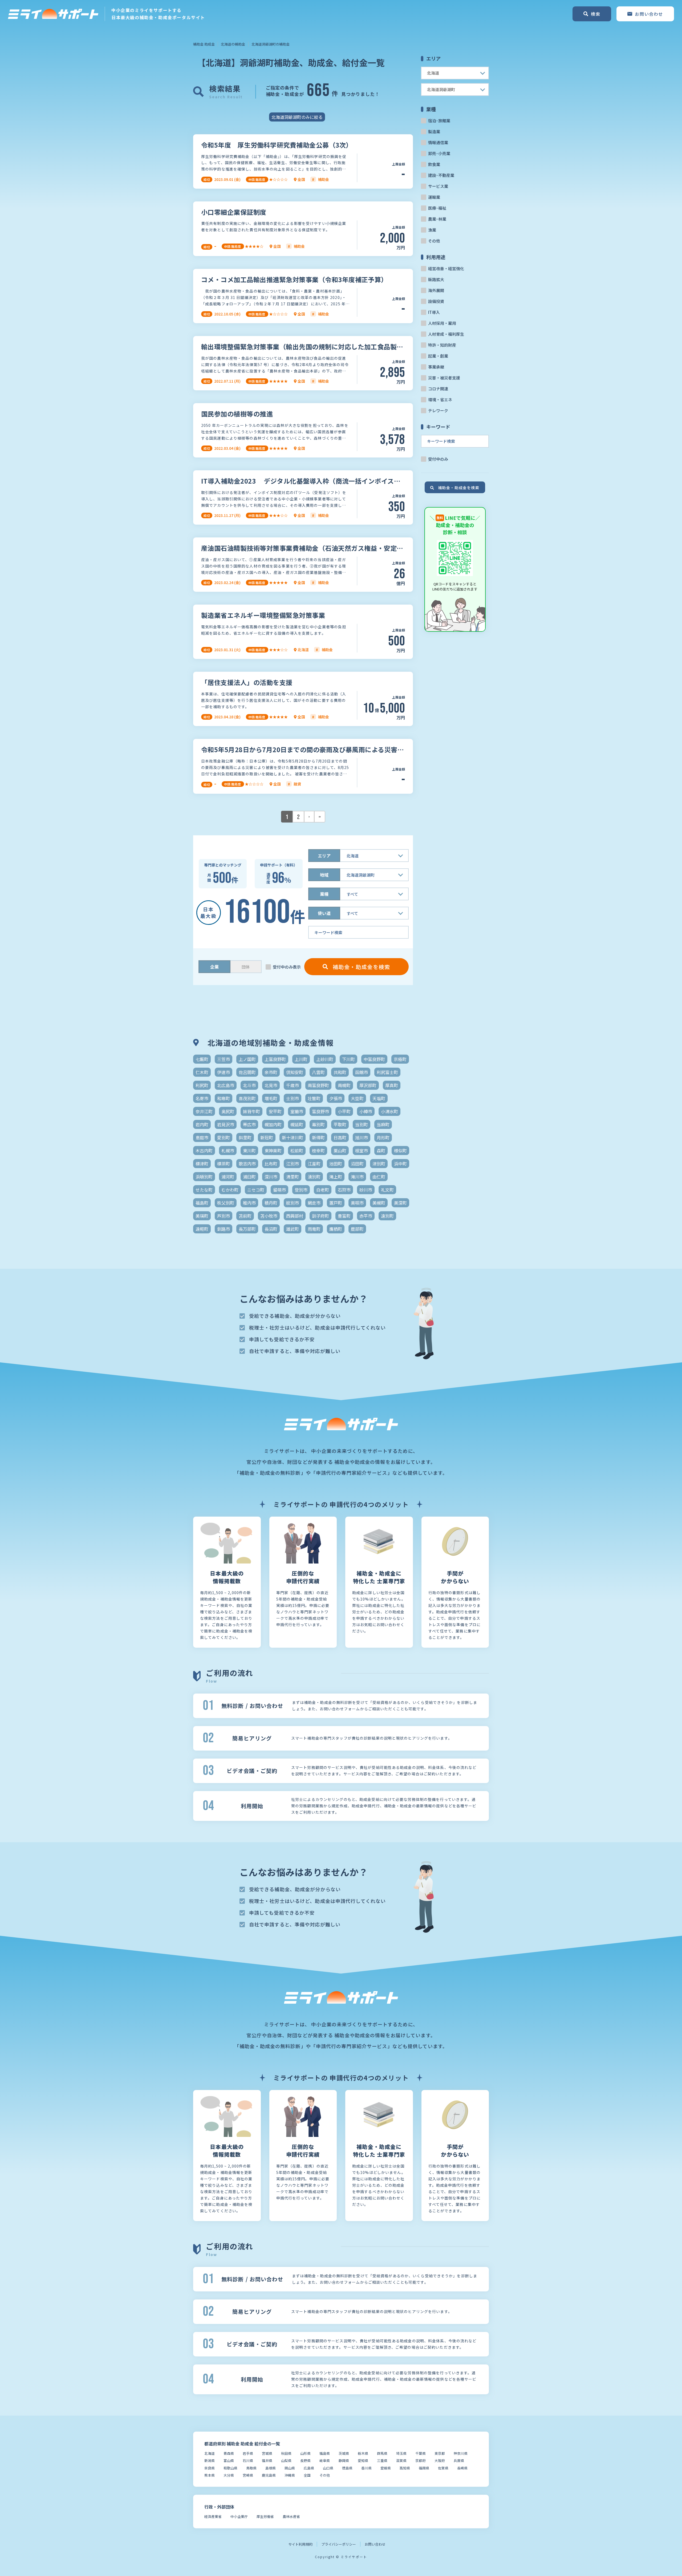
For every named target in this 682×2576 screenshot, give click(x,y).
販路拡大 (436, 279)
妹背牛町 (251, 1111)
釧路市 (224, 1229)
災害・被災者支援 (444, 378)
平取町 (340, 1124)
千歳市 (293, 1085)
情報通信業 (438, 142)
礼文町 (387, 1190)
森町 (381, 1151)
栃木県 (363, 2453)
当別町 (362, 1124)
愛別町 (224, 1137)
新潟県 (210, 2460)
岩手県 (248, 2453)
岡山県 (290, 2468)
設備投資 (436, 301)
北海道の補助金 (233, 44)
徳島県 (347, 2468)
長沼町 (271, 1229)
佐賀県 (443, 2468)
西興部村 (295, 1216)
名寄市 (202, 1098)
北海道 (210, 2453)
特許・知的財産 (442, 345)
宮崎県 (248, 2475)
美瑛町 (202, 1216)
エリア (324, 856)
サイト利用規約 (300, 2544)
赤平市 (366, 1216)
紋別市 (293, 1203)
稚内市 (249, 1203)
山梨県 (286, 2460)
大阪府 (440, 2460)
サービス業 (438, 186)
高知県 (405, 2468)
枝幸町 (318, 1151)
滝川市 (357, 1177)
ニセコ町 (256, 1190)
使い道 (324, 913)
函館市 (362, 1072)
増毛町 (271, 1098)
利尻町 (202, 1085)
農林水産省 (291, 2516)
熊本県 (210, 2475)
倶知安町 (295, 1072)
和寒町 (224, 1098)
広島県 (309, 2468)
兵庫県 (459, 2460)
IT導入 (434, 312)
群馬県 (382, 2453)
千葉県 (421, 2453)
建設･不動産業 (441, 175)
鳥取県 (251, 2468)
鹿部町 (357, 1229)
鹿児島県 (269, 2475)
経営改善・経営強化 (446, 268)
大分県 (229, 2475)
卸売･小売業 (439, 153)
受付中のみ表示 (287, 967)
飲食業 (434, 164)
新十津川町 (293, 1137)
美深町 (400, 1203)
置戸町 (336, 1203)
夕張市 (336, 1098)
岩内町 (202, 1124)
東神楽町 (273, 1151)
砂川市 (366, 1190)
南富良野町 (318, 1085)
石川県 (248, 2460)
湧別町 (314, 1177)
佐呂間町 (247, 1072)
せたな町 (204, 1190)
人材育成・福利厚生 (446, 334)
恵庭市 (202, 1137)
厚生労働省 (265, 2516)
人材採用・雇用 (442, 323)
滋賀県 (401, 2460)
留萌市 (279, 1190)
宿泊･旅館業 (439, 121)
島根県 (271, 2468)
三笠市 (224, 1059)
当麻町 (383, 1124)
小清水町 (389, 1111)
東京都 (440, 2453)
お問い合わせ (375, 2544)
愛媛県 (386, 2468)
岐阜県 (325, 2460)
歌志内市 (247, 1164)
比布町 (271, 1164)
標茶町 (224, 1164)
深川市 (271, 1177)
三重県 (382, 2460)
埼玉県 (401, 2453)
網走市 (314, 1203)
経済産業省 (213, 2516)
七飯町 (202, 1059)
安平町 (275, 1111)
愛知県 (363, 2460)
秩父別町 (226, 1203)
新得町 (318, 1137)
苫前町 (245, 1216)
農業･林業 (437, 219)
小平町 (344, 1111)
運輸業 (434, 197)
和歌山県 (230, 2468)
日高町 (340, 1137)
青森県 (229, 2453)
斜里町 (245, 1137)
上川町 (301, 1059)
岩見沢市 (226, 1124)
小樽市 (366, 1111)
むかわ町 (230, 1190)
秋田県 (286, 2453)
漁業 (432, 230)
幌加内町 (273, 1124)
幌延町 (297, 1124)
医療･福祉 (437, 208)
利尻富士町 (387, 1072)
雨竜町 (314, 1229)
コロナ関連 (438, 389)
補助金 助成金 (204, 44)
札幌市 (228, 1151)
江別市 (293, 1164)
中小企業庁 (239, 2516)
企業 (214, 967)
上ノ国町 (247, 1059)
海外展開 (436, 290)
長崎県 (462, 2468)
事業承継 (436, 367)
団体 (246, 967)
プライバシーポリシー (339, 2544)
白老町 (323, 1190)
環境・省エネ (440, 400)
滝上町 (336, 1177)
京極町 (400, 1059)
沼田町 (357, 1164)
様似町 (400, 1151)
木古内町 (204, 1151)
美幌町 (379, 1203)
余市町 (271, 1072)
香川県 (366, 2468)
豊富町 (344, 1216)
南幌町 (344, 1085)
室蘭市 (297, 1111)
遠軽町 (202, 1229)
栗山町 (340, 1151)
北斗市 (249, 1085)
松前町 (297, 1151)
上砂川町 (325, 1059)
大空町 (357, 1098)
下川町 (348, 1059)
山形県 (305, 2453)
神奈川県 (461, 2453)
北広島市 (226, 1085)
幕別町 (318, 1124)
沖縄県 (290, 2475)
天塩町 (379, 1098)
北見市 (271, 1085)
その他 (434, 241)
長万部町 (247, 1229)
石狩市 (344, 1190)
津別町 (379, 1164)
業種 (324, 894)
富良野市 (320, 1111)
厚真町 (392, 1085)
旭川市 (362, 1137)
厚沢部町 (368, 1085)
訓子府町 (320, 1216)
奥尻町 (228, 1111)
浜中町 (400, 1164)
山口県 (328, 2468)
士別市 (293, 1098)
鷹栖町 (336, 1229)
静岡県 (344, 2460)
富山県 (229, 2460)
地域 (324, 875)
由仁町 (379, 1177)
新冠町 (267, 1137)
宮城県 (267, 2453)
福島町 (202, 1203)
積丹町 (271, 1203)
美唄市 (357, 1203)
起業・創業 (438, 356)
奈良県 (210, 2468)
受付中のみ (438, 459)
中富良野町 (374, 1059)
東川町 (249, 1151)
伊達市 (224, 1072)
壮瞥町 (314, 1098)
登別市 (301, 1190)
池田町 (336, 1164)
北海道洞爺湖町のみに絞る (297, 117)
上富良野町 (275, 1059)
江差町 (314, 1164)
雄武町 (293, 1229)
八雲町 (318, 1072)
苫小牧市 (269, 1216)
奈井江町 (204, 1111)
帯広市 (249, 1124)
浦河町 (228, 1177)
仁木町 (202, 1072)
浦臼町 (249, 1177)
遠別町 (387, 1216)
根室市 (362, 1151)
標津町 (202, 1164)
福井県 (267, 2460)
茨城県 (344, 2453)
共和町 (340, 1072)
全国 (307, 2475)
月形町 (383, 1137)
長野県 (305, 2460)
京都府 (421, 2460)
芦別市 (224, 1216)
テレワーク (438, 410)
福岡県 (424, 2468)
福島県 (325, 2453)
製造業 (434, 131)
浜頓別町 (204, 1177)
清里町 (293, 1177)
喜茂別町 (247, 1098)
